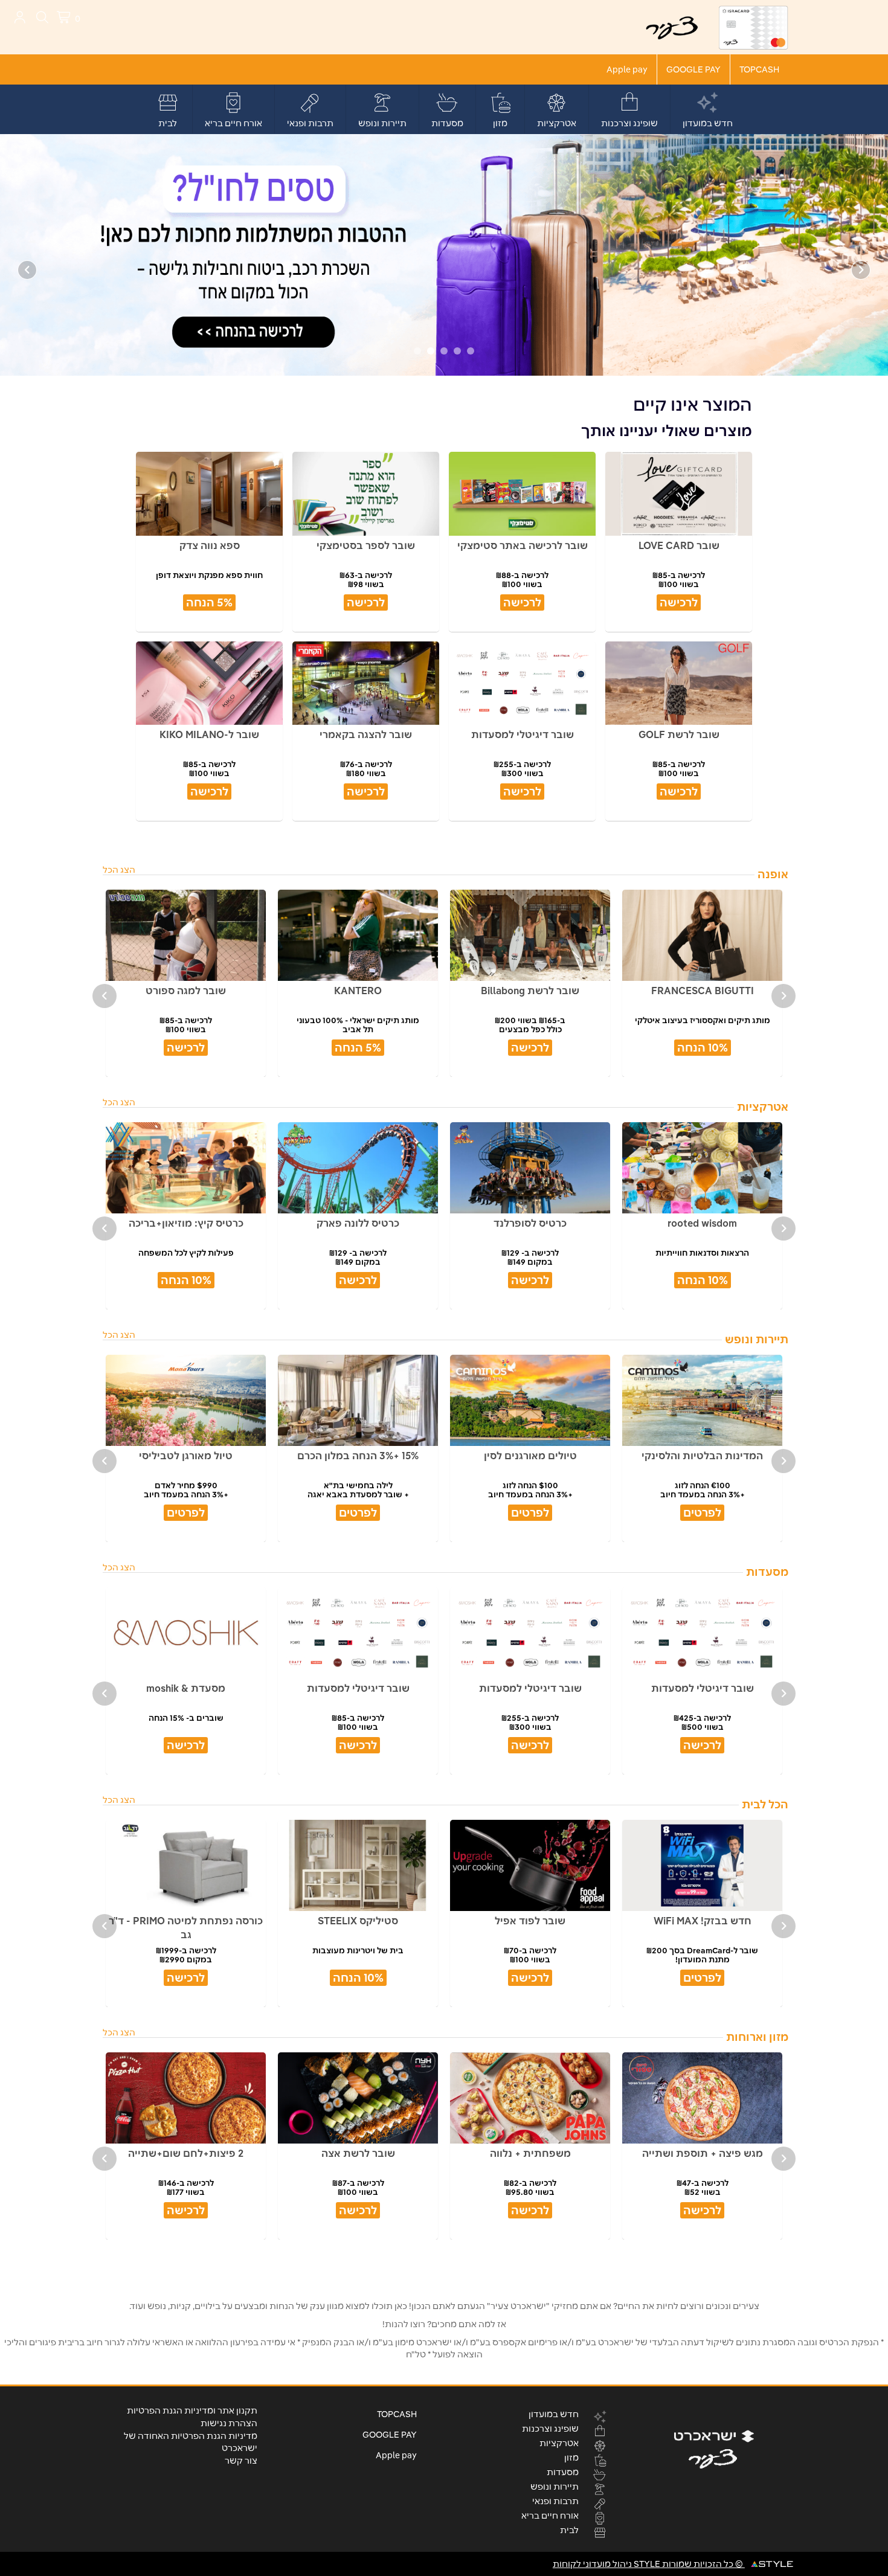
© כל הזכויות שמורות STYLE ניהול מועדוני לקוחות (649, 2564)
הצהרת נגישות (229, 2423)
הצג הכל (119, 870)
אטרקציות (557, 123)
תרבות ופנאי (310, 123)
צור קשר (241, 2461)
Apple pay (627, 69)
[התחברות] (20, 17)
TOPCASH (759, 69)
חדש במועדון (708, 123)
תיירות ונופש (382, 123)
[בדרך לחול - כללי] (444, 254)
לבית (168, 123)
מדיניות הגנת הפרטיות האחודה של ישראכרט (191, 2442)
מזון (500, 123)
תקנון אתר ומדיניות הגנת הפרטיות (192, 2411)
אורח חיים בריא (233, 123)
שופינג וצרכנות (629, 123)
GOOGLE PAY (693, 69)
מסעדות (447, 123)
